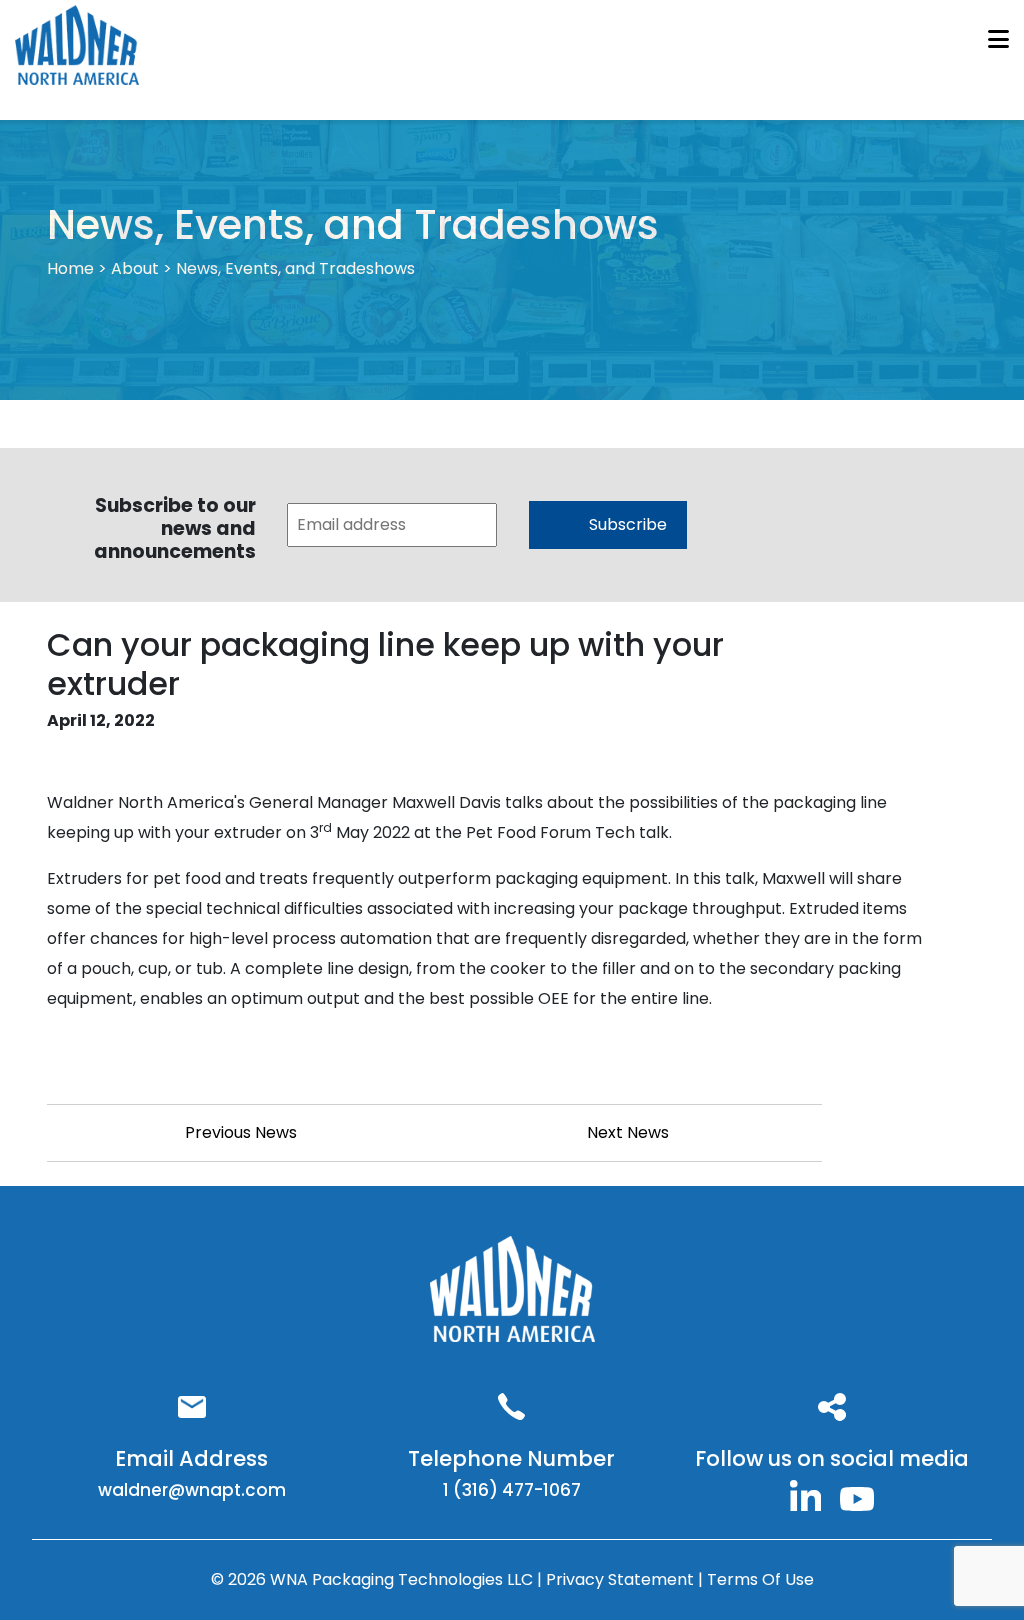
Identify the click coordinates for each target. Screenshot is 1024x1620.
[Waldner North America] (806, 1494)
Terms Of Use (760, 1579)
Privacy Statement (622, 1579)
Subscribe (628, 524)
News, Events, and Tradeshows (295, 268)
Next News (628, 1132)
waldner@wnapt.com (192, 1490)
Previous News (241, 1132)
